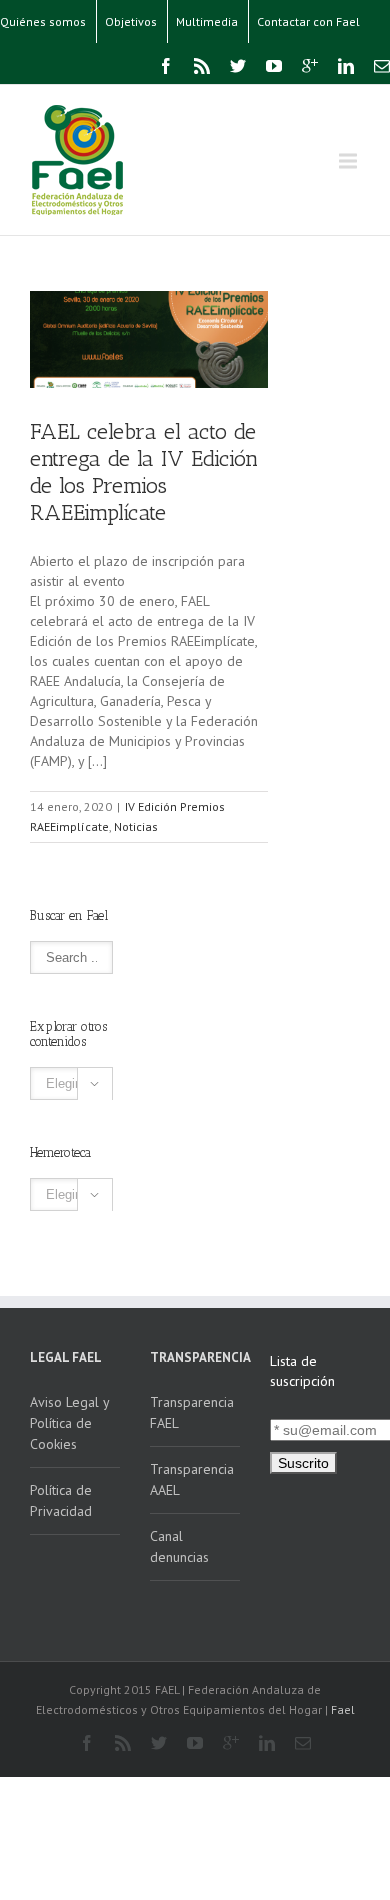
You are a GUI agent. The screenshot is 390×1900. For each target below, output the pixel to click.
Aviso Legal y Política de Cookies (70, 1423)
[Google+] (310, 66)
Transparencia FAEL (192, 1412)
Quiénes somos (43, 21)
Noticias (136, 826)
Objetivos (131, 21)
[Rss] (202, 66)
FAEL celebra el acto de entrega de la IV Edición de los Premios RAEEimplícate (144, 472)
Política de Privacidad (61, 1500)
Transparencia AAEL (192, 1479)
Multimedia (207, 21)
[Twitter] (238, 66)
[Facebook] (166, 66)
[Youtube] (274, 66)
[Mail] (382, 66)
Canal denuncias (179, 1546)
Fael (343, 1709)
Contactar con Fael (308, 21)
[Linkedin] (346, 66)
